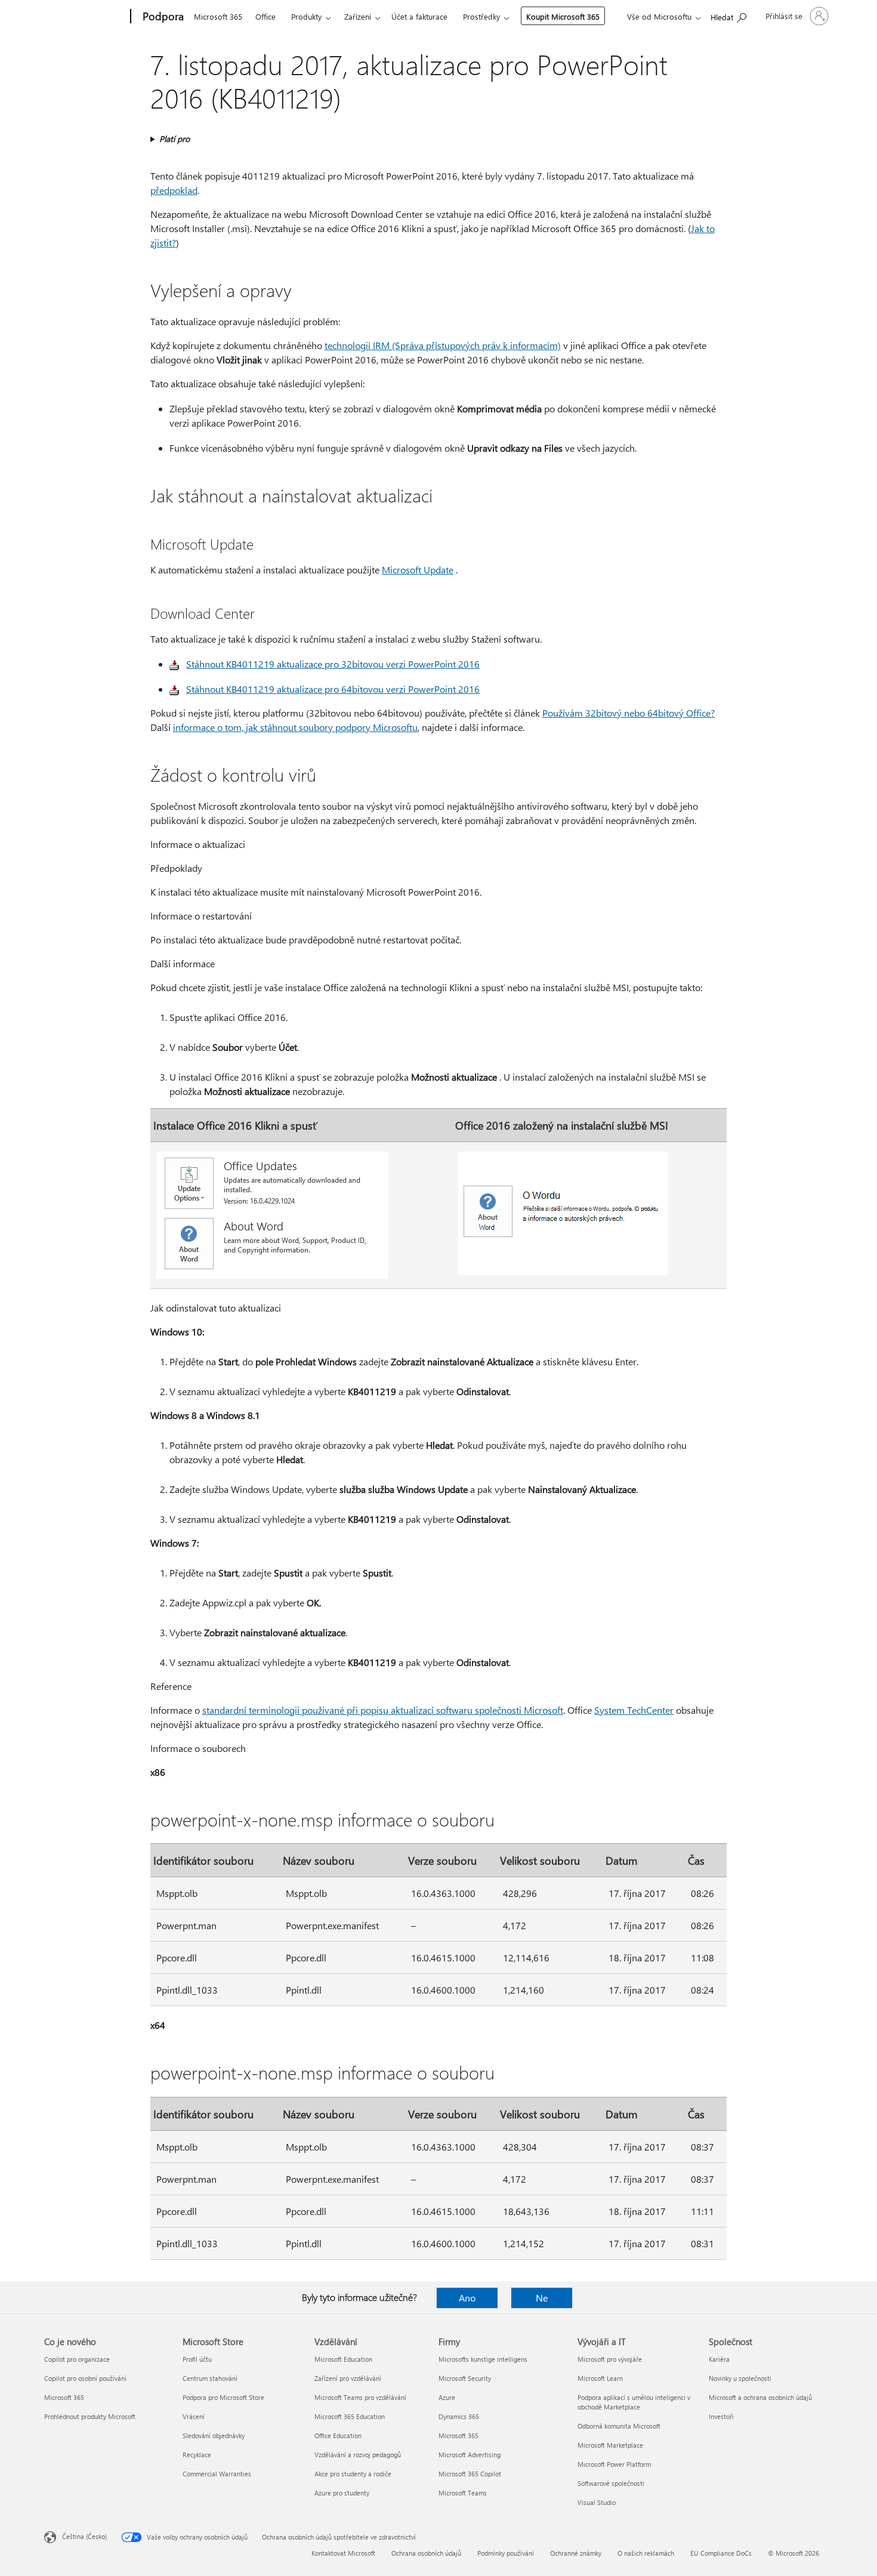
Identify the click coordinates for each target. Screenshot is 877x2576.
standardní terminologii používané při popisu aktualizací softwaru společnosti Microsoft (383, 1710)
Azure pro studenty (342, 2493)
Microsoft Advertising (470, 2455)
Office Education (338, 2435)
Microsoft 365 (218, 16)
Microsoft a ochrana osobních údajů (760, 2397)
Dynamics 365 (459, 2416)
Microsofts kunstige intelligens (483, 2359)
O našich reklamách (646, 2553)
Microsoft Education (343, 2359)
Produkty (306, 16)
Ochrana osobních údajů (426, 2553)
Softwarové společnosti (611, 2483)
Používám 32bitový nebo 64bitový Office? (629, 713)
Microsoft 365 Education (350, 2416)
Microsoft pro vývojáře (610, 2359)
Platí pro (175, 139)
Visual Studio (597, 2502)
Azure (447, 2397)
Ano (467, 2298)
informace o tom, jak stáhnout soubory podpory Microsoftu (295, 727)
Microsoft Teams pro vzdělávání (360, 2397)
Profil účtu (197, 2359)
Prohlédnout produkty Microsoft (90, 2416)
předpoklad (174, 190)
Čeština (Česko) (84, 2536)
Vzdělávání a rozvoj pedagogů (358, 2455)
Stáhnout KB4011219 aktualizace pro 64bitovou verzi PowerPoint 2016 (333, 689)
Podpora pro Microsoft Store (223, 2397)
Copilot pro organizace (77, 2359)
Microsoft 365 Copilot (470, 2474)
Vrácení (194, 2416)
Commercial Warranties (217, 2474)
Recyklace (197, 2455)
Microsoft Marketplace (610, 2445)
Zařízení (358, 16)
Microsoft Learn (600, 2378)
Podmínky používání (506, 2553)
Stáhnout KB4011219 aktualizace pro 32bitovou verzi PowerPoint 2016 (333, 664)
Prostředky (481, 16)
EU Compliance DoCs (721, 2553)
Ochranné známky (576, 2553)
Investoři (721, 2416)
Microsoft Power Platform (614, 2464)
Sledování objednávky (214, 2435)
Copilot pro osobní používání (85, 2378)
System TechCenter (634, 1710)
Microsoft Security (465, 2378)
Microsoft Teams (463, 2493)
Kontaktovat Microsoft (343, 2553)
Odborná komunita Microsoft (619, 2426)
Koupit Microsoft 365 (563, 16)
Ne (542, 2298)
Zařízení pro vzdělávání (348, 2378)
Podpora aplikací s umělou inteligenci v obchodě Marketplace (634, 2402)
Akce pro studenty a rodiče (353, 2474)
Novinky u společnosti (740, 2378)
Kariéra (719, 2359)
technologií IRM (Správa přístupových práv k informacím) (443, 345)
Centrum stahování (210, 2378)
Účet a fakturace (419, 16)
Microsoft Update (418, 570)
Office (265, 16)
